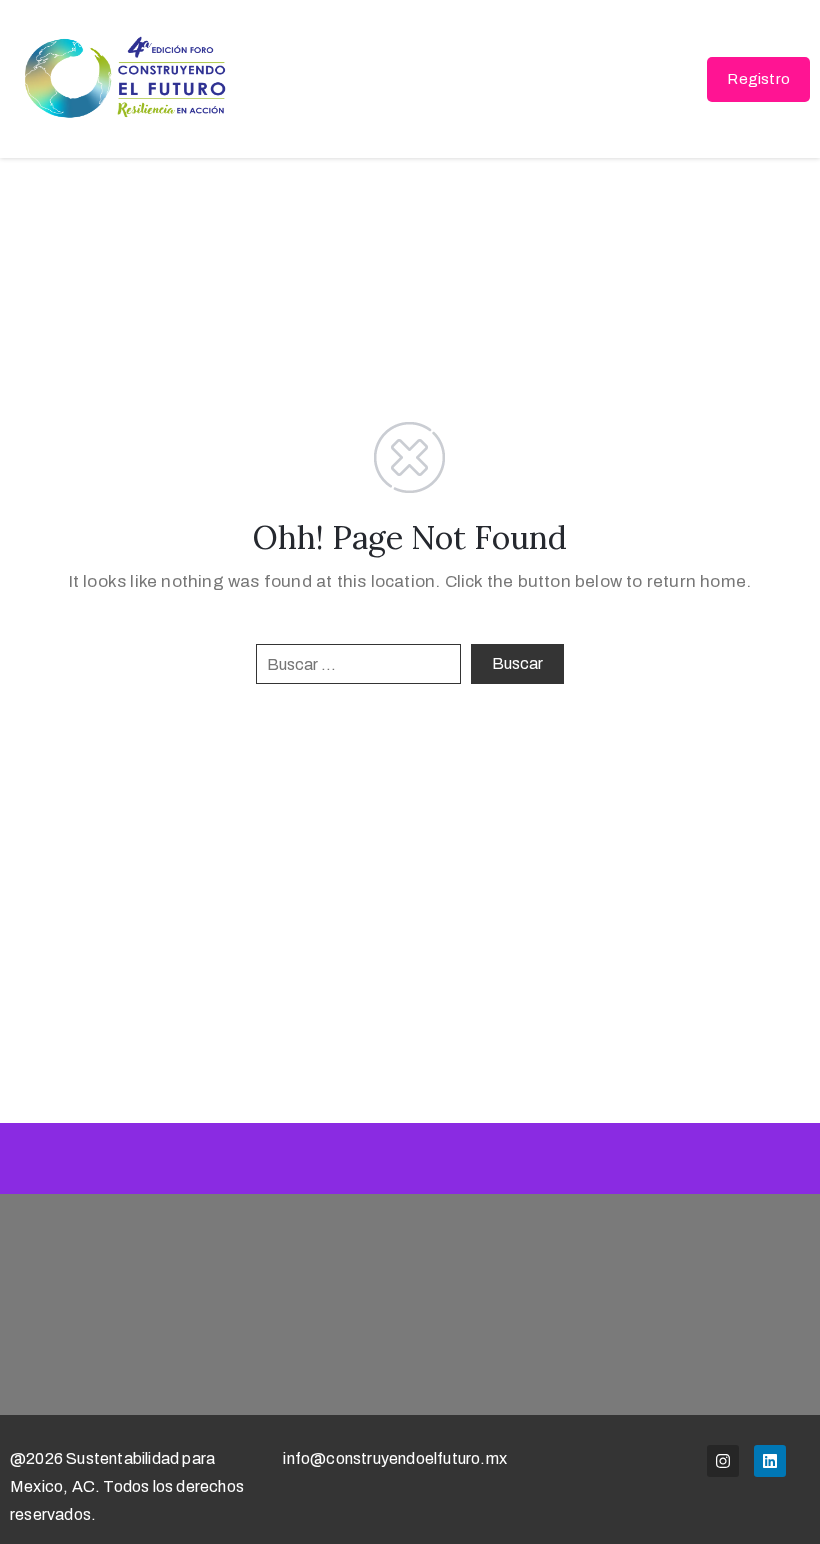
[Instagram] (723, 1461)
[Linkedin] (770, 1461)
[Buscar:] (358, 664)
